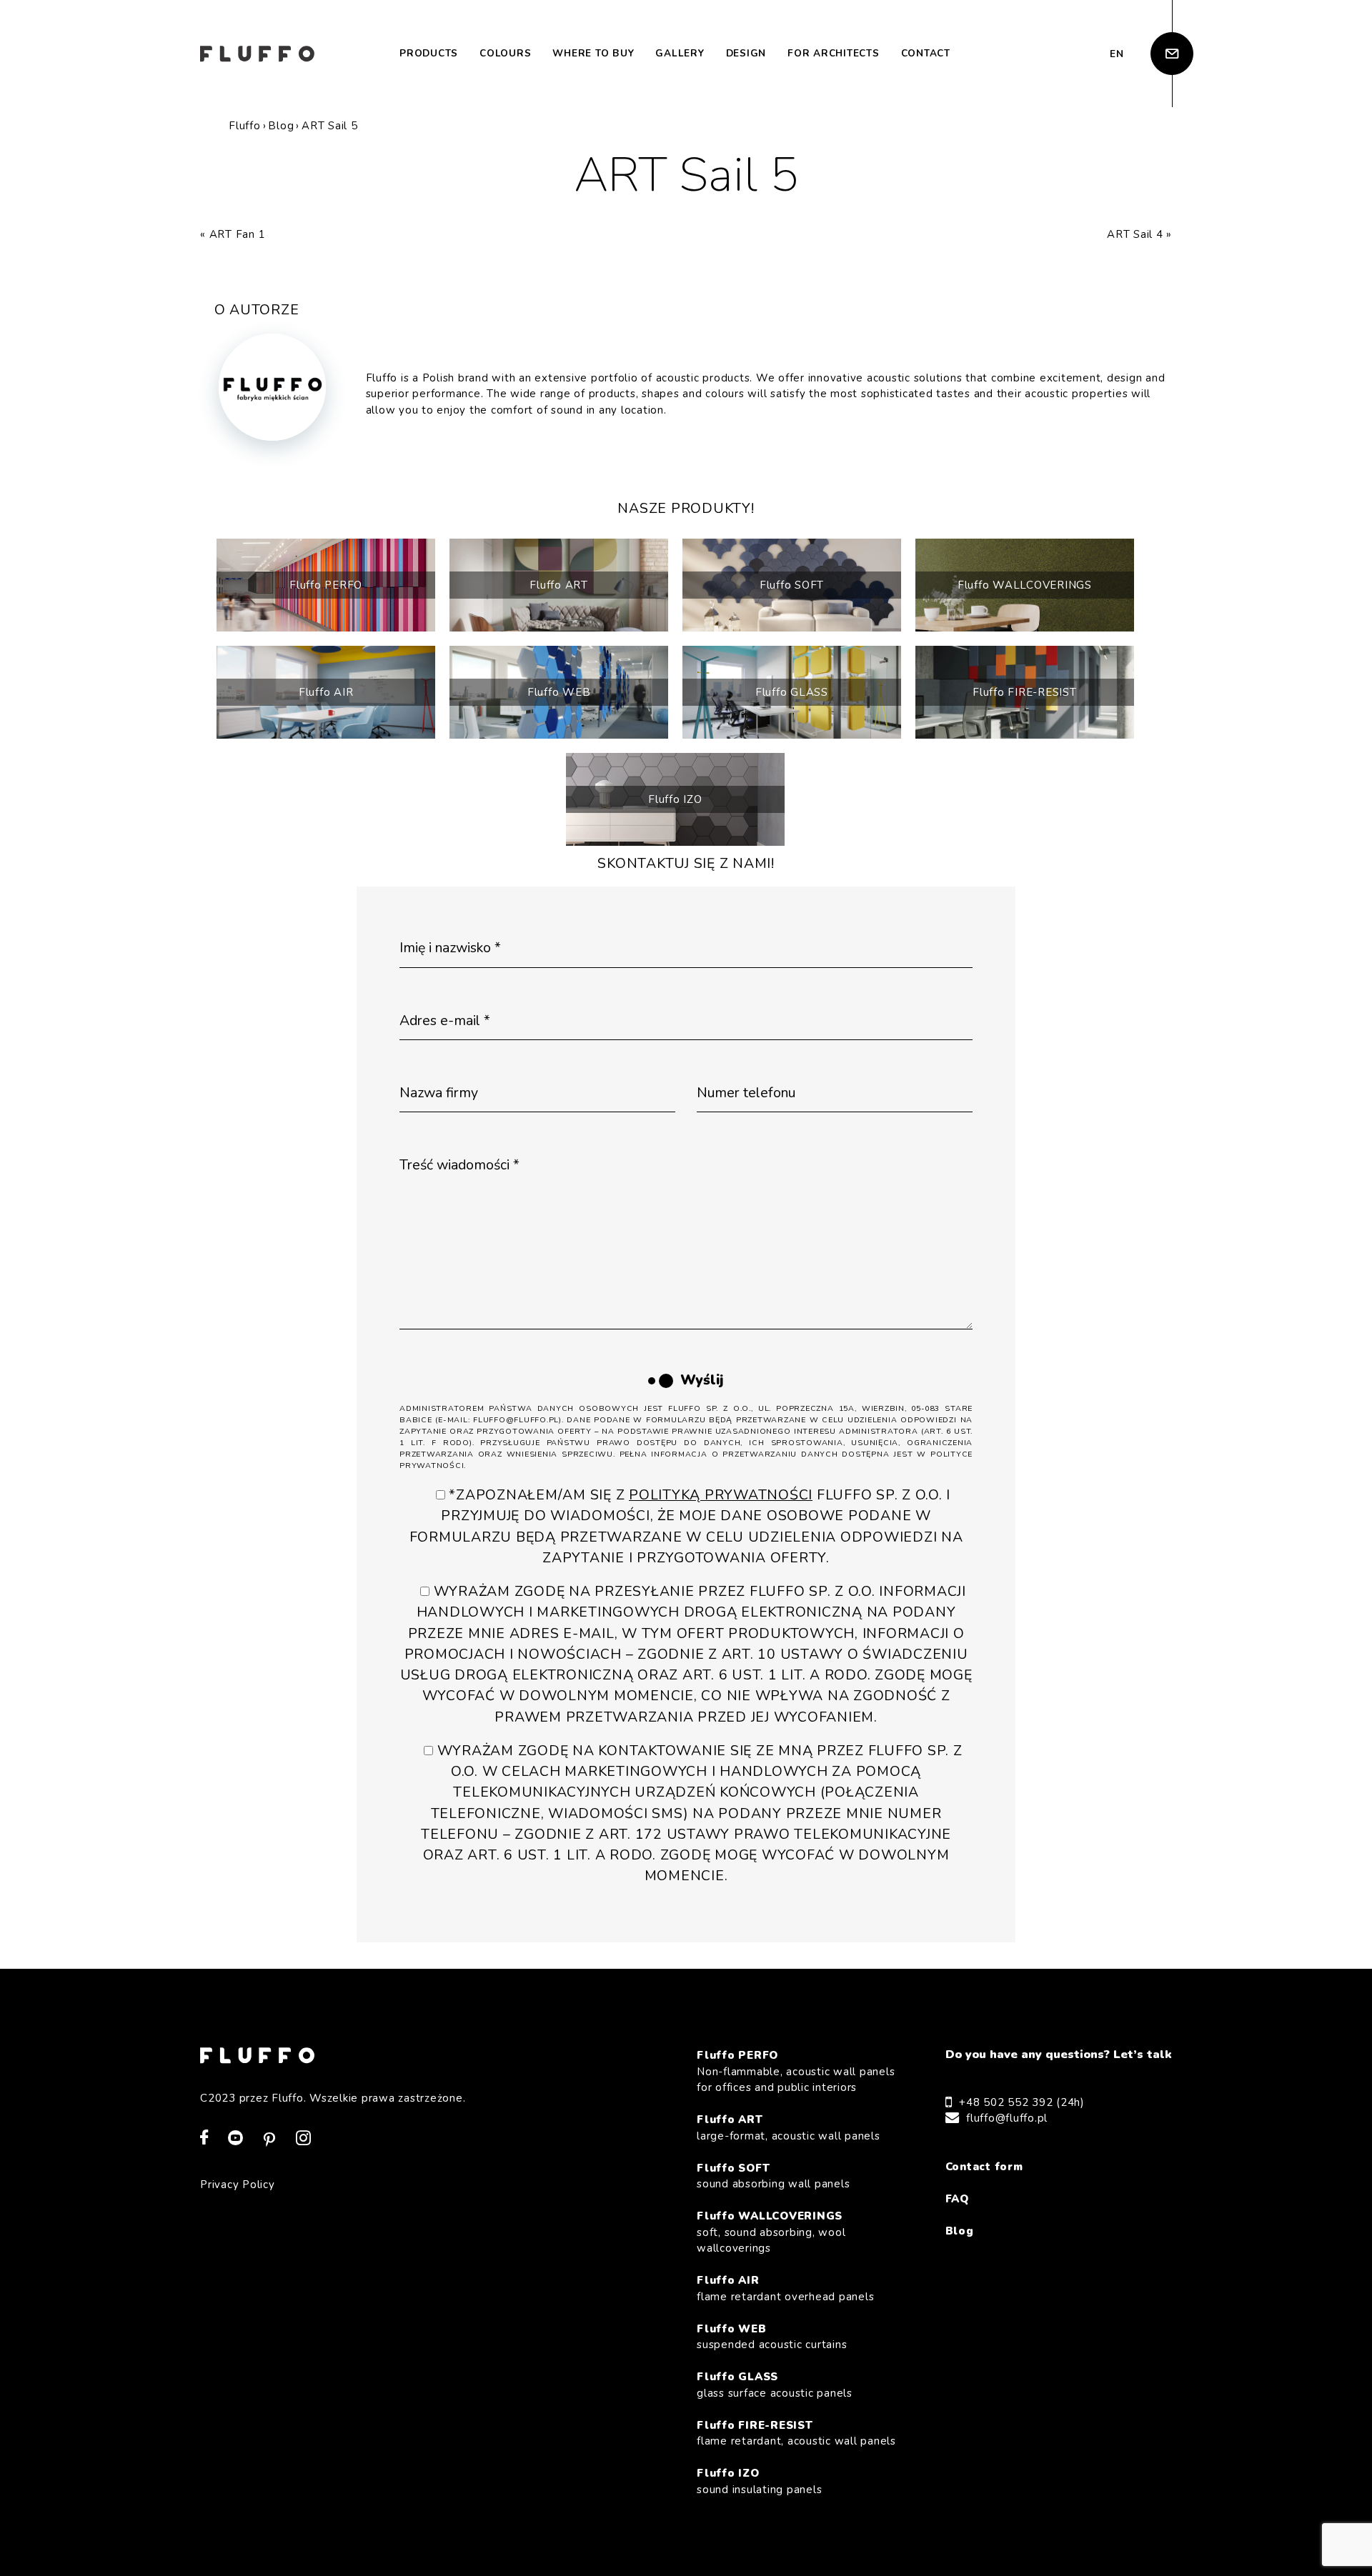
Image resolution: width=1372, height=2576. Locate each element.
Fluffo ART (559, 585)
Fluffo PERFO (326, 585)
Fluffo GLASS (792, 692)
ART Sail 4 (1135, 234)
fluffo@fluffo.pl (1007, 2118)
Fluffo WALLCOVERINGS (1025, 585)
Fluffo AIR (326, 692)
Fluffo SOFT (792, 585)
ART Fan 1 (238, 234)
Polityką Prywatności (721, 1495)
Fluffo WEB (559, 692)
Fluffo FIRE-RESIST (1025, 692)
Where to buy (593, 53)
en (1117, 54)
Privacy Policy (238, 2185)
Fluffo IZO (675, 799)
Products (429, 53)
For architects (834, 53)
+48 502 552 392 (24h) (1022, 2102)
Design (746, 53)
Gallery (680, 53)
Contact (926, 53)
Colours (505, 53)
